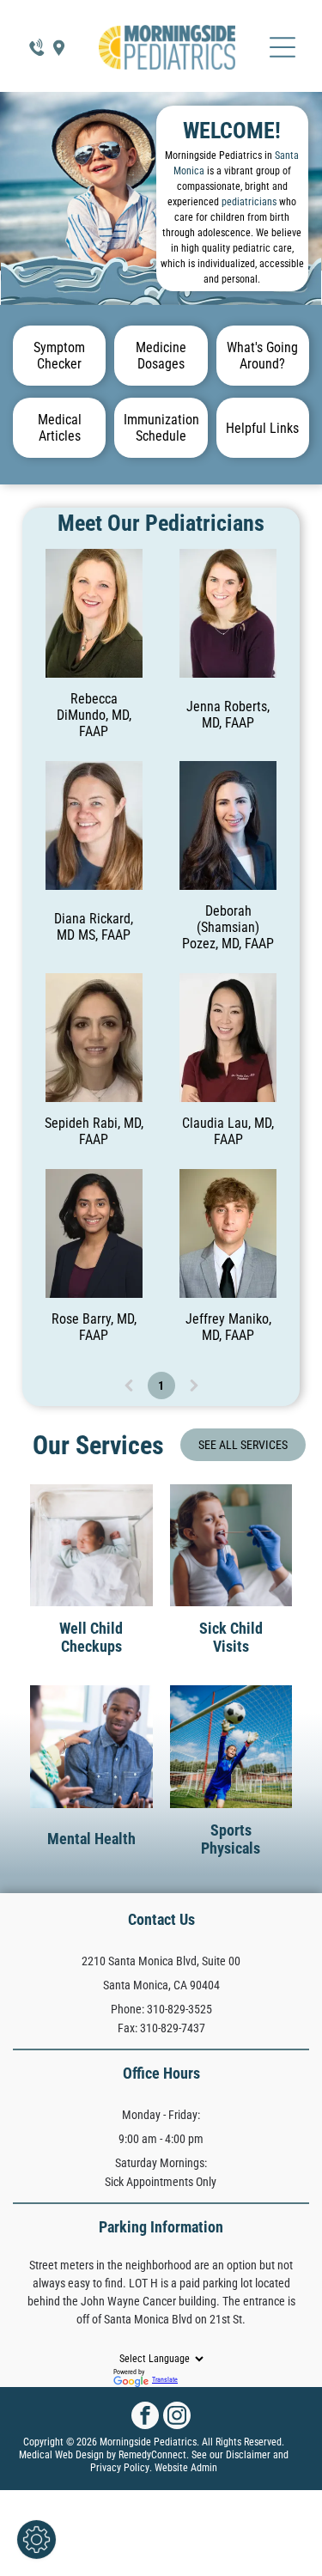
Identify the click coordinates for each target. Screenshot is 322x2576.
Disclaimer (248, 2455)
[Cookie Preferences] (36, 2539)
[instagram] (177, 2418)
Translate (165, 2380)
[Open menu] (283, 47)
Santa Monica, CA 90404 (161, 1985)
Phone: (128, 2009)
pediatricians (249, 202)
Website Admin (186, 2468)
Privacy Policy (120, 2468)
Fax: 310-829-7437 (161, 2028)
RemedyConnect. (154, 2455)
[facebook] (145, 2418)
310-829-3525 (179, 2009)
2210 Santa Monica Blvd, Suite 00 (161, 1961)
